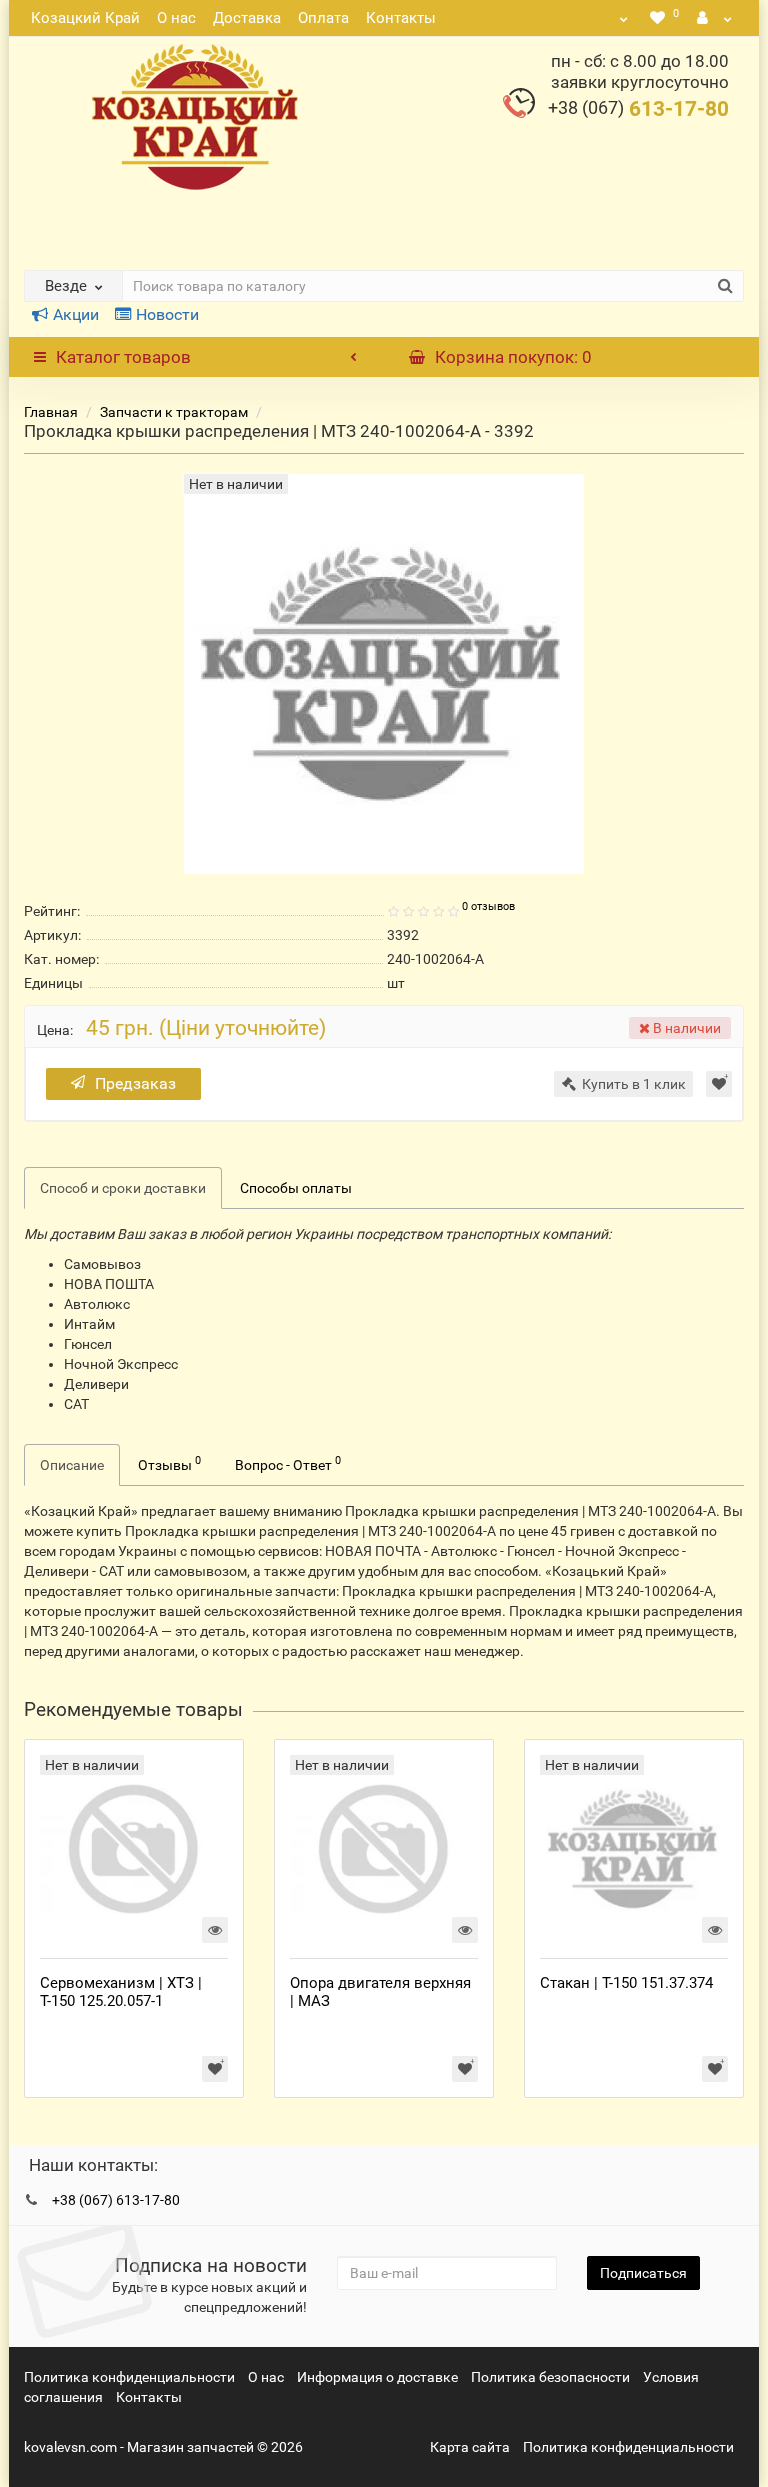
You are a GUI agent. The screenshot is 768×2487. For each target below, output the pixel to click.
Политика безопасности (550, 2377)
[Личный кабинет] (715, 18)
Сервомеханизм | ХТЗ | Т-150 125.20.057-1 (121, 1992)
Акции (76, 314)
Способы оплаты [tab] (296, 1188)
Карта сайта (470, 2447)
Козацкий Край (85, 18)
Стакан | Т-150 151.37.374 (626, 1983)
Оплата (323, 18)
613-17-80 (638, 109)
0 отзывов (488, 906)
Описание (72, 1465)
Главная (51, 412)
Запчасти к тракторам (174, 412)
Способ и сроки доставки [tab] (123, 1188)
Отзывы (169, 1463)
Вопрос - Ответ (288, 1463)
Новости (167, 314)
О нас (176, 18)
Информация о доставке (377, 2377)
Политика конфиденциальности (129, 2377)
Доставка (247, 18)
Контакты (401, 18)
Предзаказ (135, 1083)
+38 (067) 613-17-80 (116, 2200)
